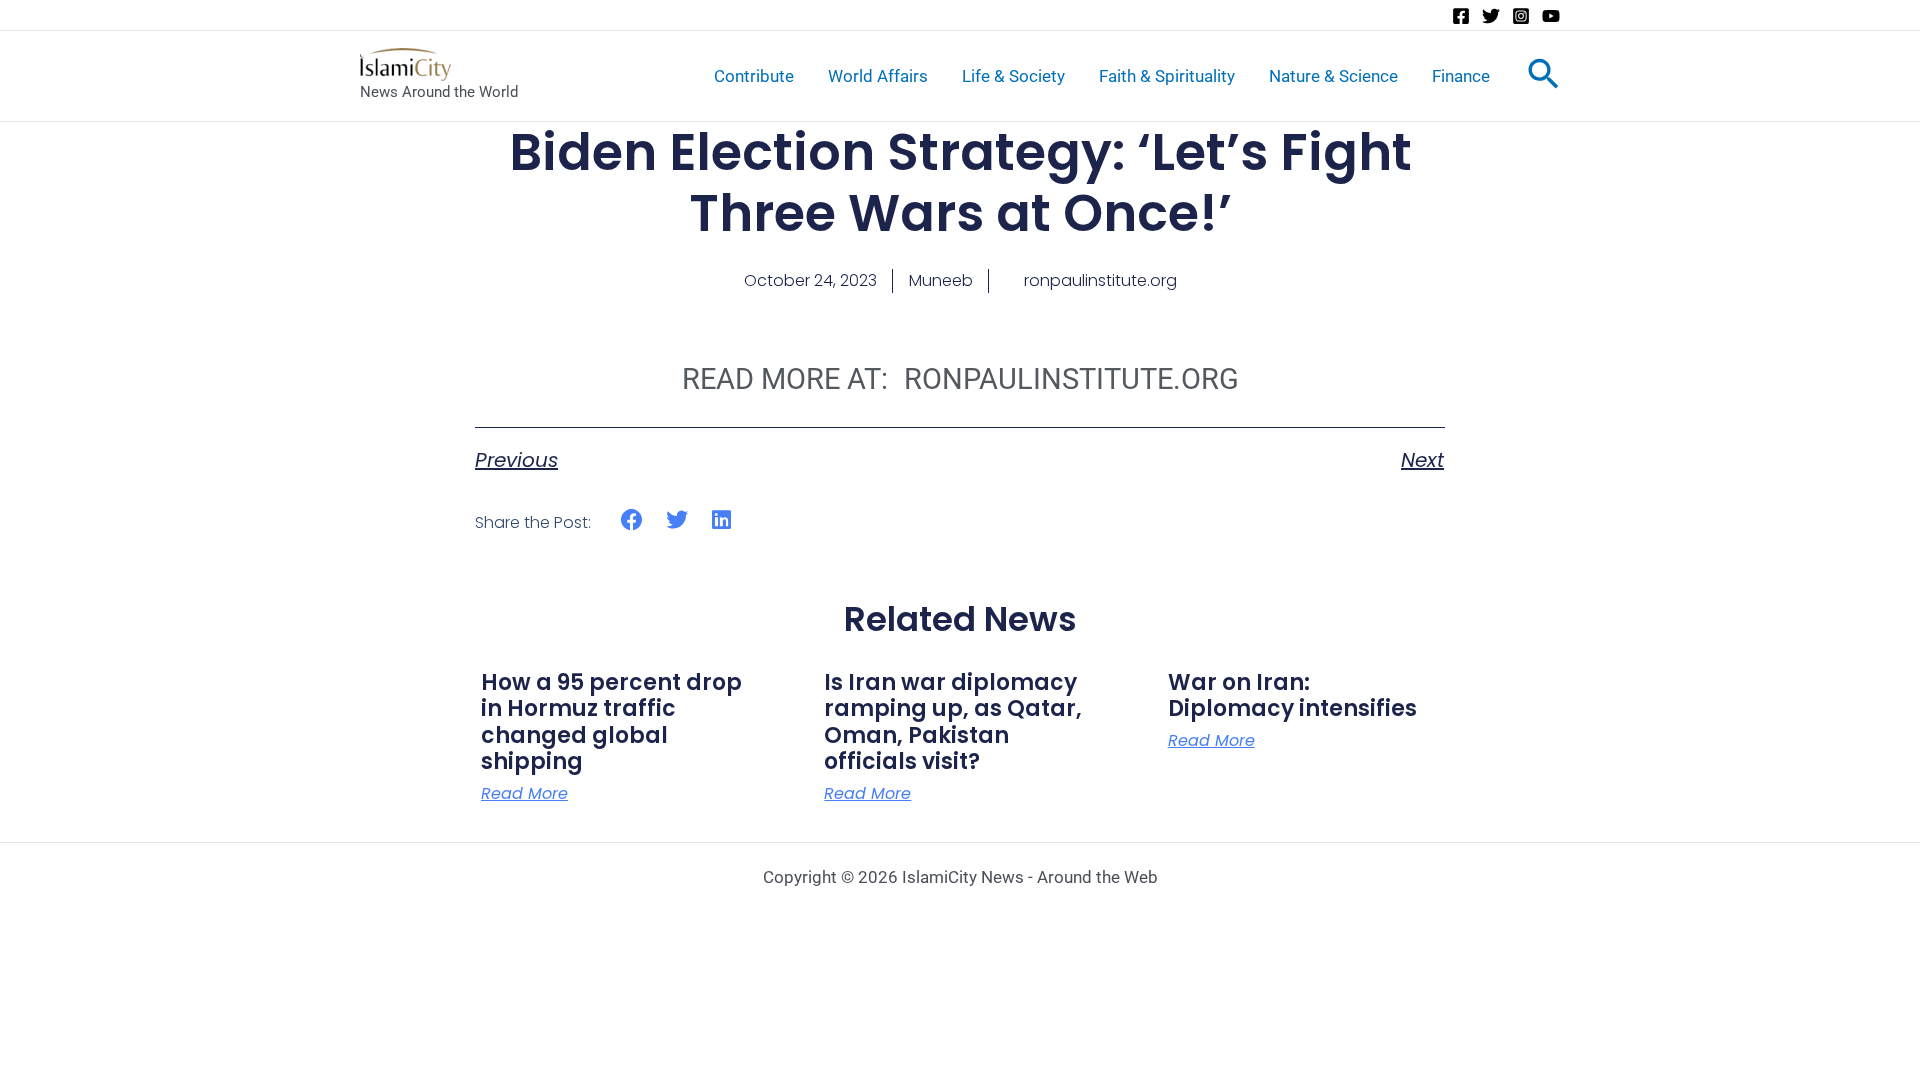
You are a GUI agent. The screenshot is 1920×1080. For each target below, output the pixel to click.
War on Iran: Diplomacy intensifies (1292, 695)
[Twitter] (1491, 16)
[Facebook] (1461, 16)
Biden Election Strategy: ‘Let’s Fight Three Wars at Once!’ (960, 182)
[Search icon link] (1543, 78)
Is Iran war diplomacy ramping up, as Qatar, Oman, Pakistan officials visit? (953, 722)
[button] (632, 519)
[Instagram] (1521, 16)
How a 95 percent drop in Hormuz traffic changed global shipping (611, 722)
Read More (524, 794)
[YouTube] (1551, 16)
